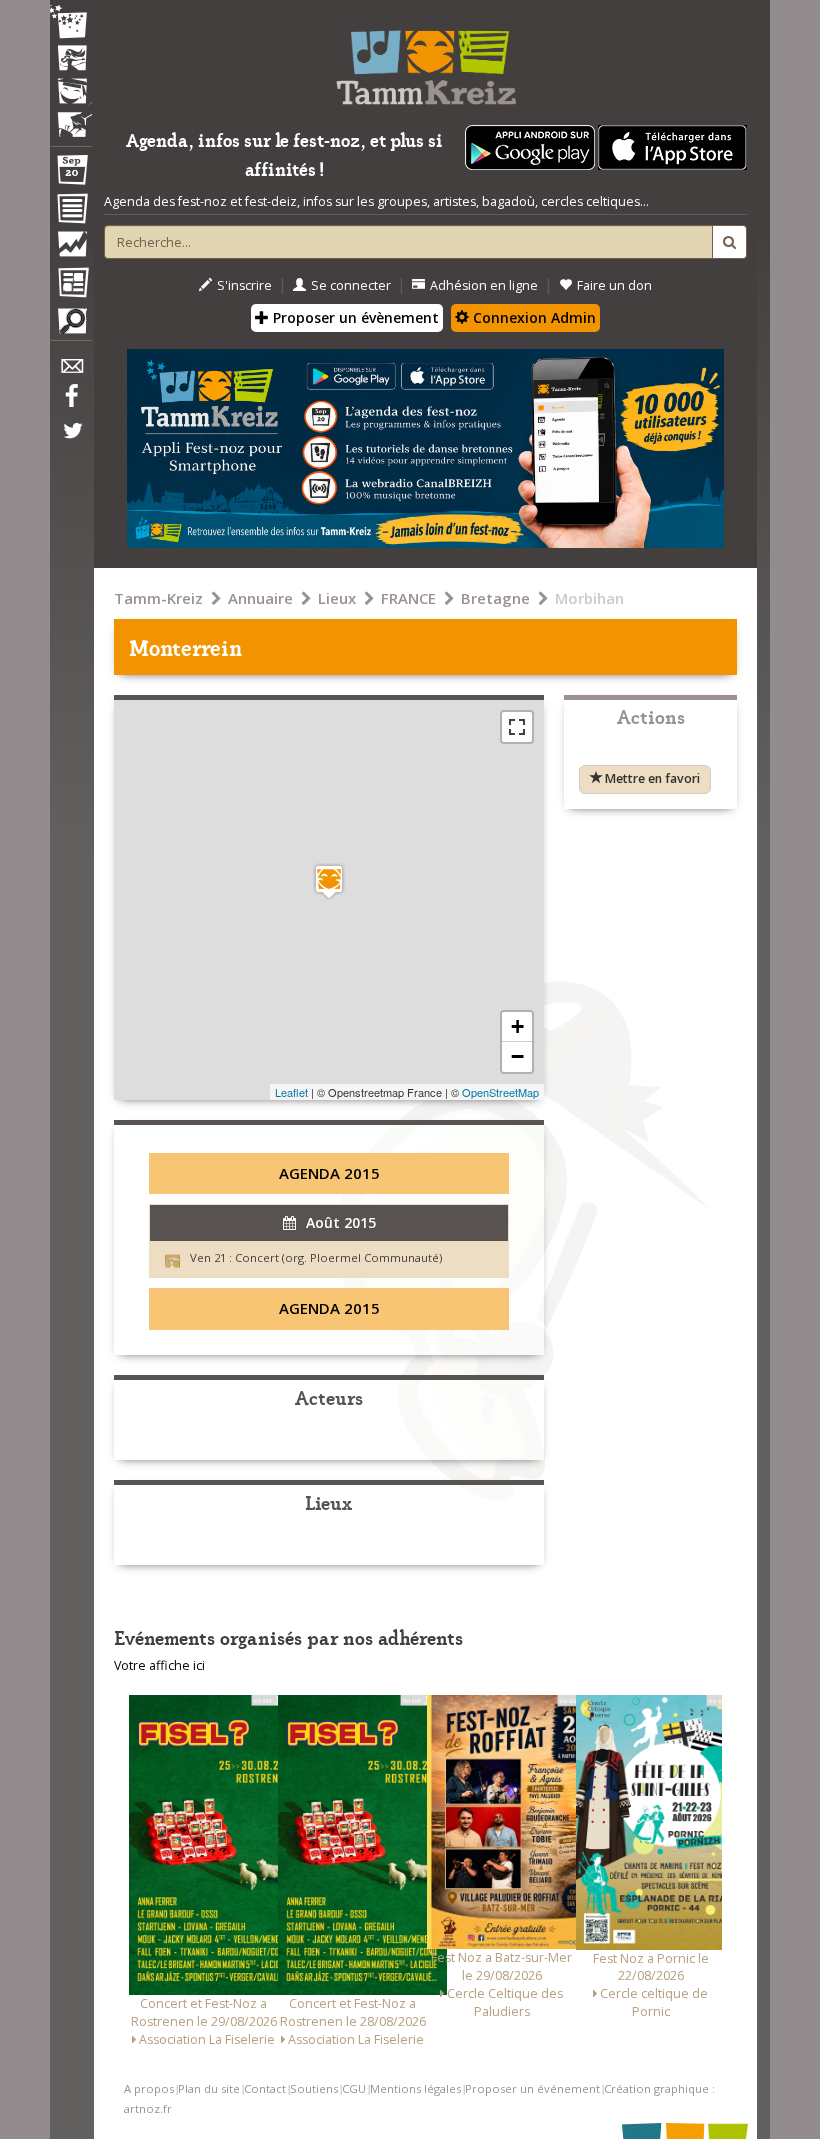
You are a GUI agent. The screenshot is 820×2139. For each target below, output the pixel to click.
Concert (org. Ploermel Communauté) (338, 1257)
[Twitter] (71, 441)
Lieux (337, 598)
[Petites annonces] (71, 326)
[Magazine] (71, 285)
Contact (265, 2088)
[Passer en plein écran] (517, 727)
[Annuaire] (71, 212)
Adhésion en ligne (484, 285)
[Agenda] (71, 174)
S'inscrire (244, 285)
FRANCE (408, 598)
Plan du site (209, 2088)
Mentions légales (415, 2088)
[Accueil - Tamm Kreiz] (425, 60)
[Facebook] (71, 403)
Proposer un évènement (354, 317)
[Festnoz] (71, 23)
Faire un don (614, 285)
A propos (149, 2088)
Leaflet (291, 1092)
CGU (354, 2088)
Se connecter (351, 285)
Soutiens (314, 2088)
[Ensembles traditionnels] (71, 117)
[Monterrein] (329, 881)
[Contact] (71, 371)
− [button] (517, 1056)
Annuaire (260, 598)
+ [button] (517, 1026)
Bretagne (495, 598)
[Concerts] (71, 60)
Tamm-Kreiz (158, 598)
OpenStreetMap (500, 1092)
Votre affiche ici (159, 1665)
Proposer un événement (532, 2088)
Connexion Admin (532, 317)
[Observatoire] (71, 249)
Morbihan (589, 598)
